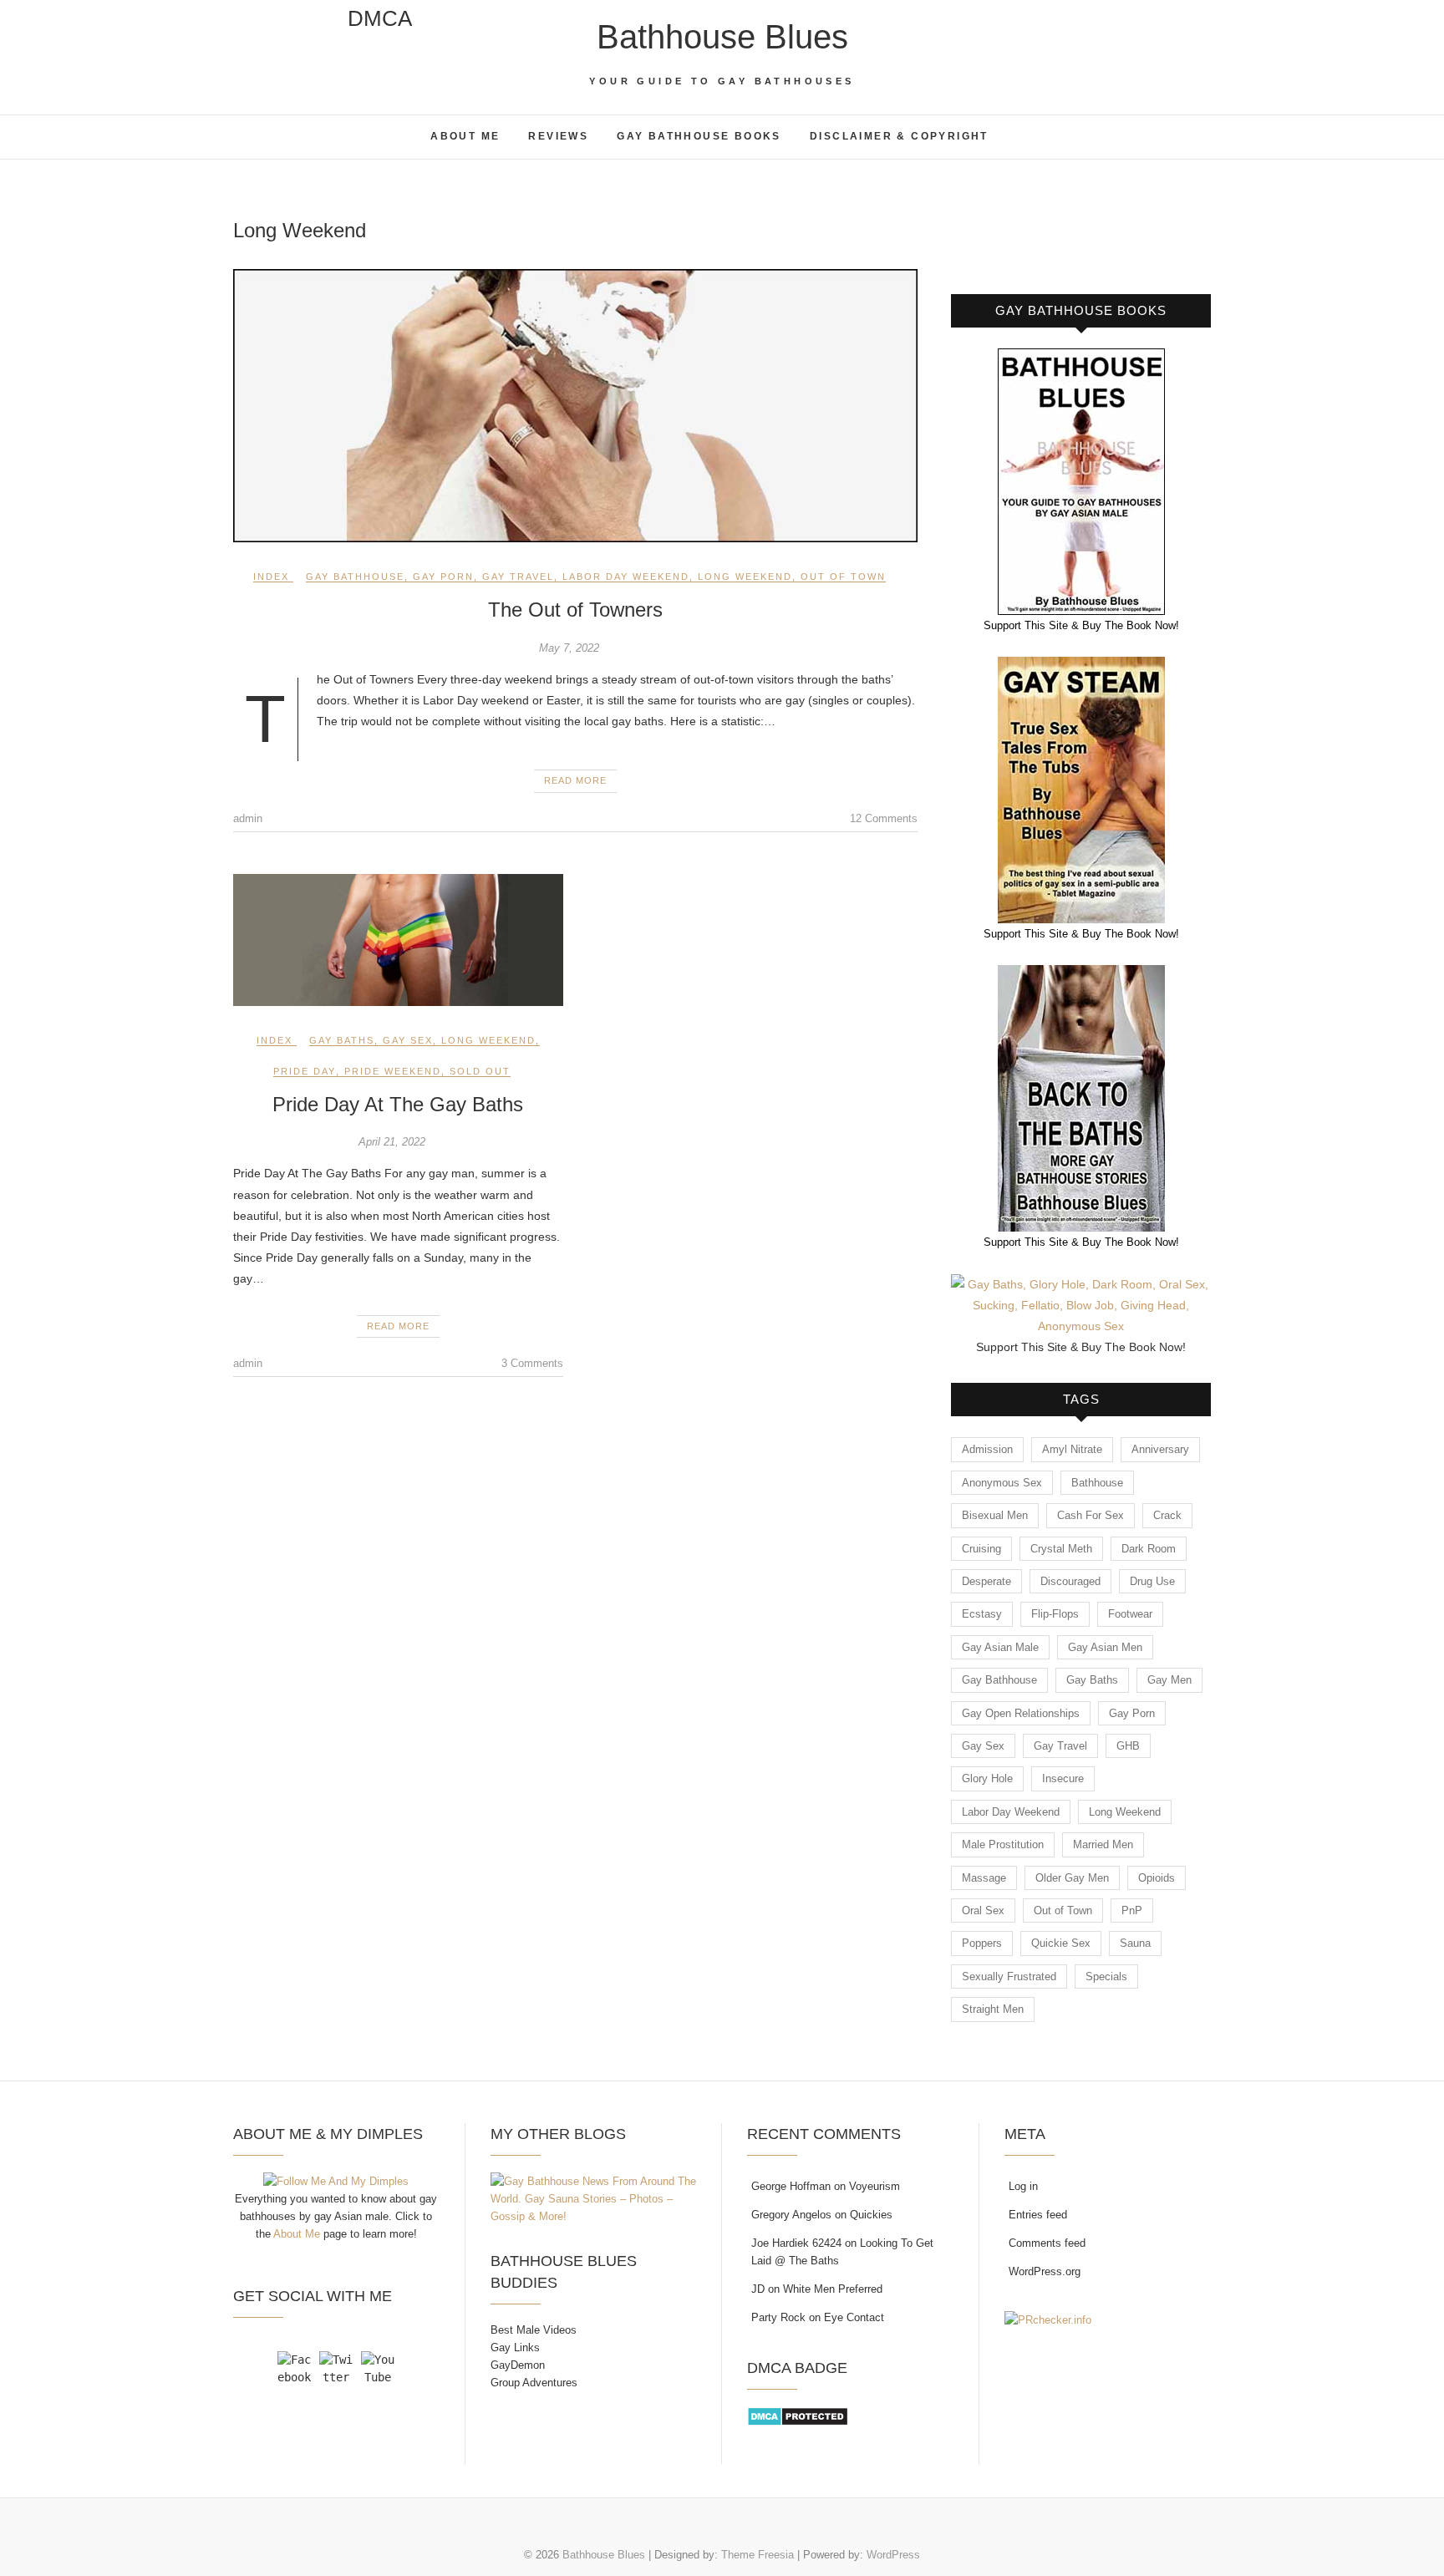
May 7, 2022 (569, 648)
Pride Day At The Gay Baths (398, 1104)
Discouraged (1070, 1581)
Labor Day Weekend (626, 577)
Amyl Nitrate (1072, 1449)
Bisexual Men (995, 1515)
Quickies (871, 2215)
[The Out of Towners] (575, 406)
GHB (1128, 1746)
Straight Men (993, 2009)
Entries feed (1038, 2215)
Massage (984, 1878)
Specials (1106, 1976)
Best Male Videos (534, 2330)
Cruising (981, 1549)
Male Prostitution (1003, 1844)
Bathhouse (1097, 1483)
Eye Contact (854, 2317)
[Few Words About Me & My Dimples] (336, 2181)
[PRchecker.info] (1048, 2320)
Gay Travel (518, 577)
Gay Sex (408, 1040)
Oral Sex (983, 1910)
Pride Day (305, 1071)
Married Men (1103, 1844)
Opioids (1157, 1878)
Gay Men (1169, 1680)
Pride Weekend (393, 1071)
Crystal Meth (1061, 1549)
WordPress (893, 2555)
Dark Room (1149, 1549)
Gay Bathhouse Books (699, 136)
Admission (987, 1449)
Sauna (1135, 1943)
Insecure (1063, 1778)
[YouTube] (378, 2368)
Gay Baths (342, 1040)
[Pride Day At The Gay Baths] (398, 940)
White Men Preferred (833, 2289)
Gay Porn (443, 577)
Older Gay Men (1072, 1878)
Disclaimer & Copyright (899, 136)
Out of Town (843, 577)
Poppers (982, 1943)
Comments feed (1047, 2243)
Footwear (1130, 1614)
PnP (1132, 1910)
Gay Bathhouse (355, 577)
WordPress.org (1045, 2271)
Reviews (558, 136)
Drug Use (1152, 1581)
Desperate (986, 1581)
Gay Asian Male (1000, 1647)
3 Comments (532, 1363)
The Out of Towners (575, 610)
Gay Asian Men (1105, 1647)
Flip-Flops (1055, 1614)
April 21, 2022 (392, 1142)
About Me (465, 136)
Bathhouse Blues (722, 37)
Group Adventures (534, 2383)
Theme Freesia (758, 2555)
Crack (1167, 1515)
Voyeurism (875, 2186)
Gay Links (515, 2347)
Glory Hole (987, 1778)
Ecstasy (982, 1614)
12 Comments (884, 818)
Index (271, 577)
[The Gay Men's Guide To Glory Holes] (1081, 1284)
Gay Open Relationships (1021, 1713)
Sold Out (480, 1071)
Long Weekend (745, 577)
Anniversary (1160, 1449)
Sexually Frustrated (1009, 1976)
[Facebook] (294, 2368)
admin (248, 818)
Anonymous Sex (1002, 1483)
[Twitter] (336, 2368)
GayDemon (518, 2365)
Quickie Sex (1061, 1943)
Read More (575, 780)
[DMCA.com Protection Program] (798, 2415)
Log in (1023, 2186)
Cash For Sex (1091, 1515)
